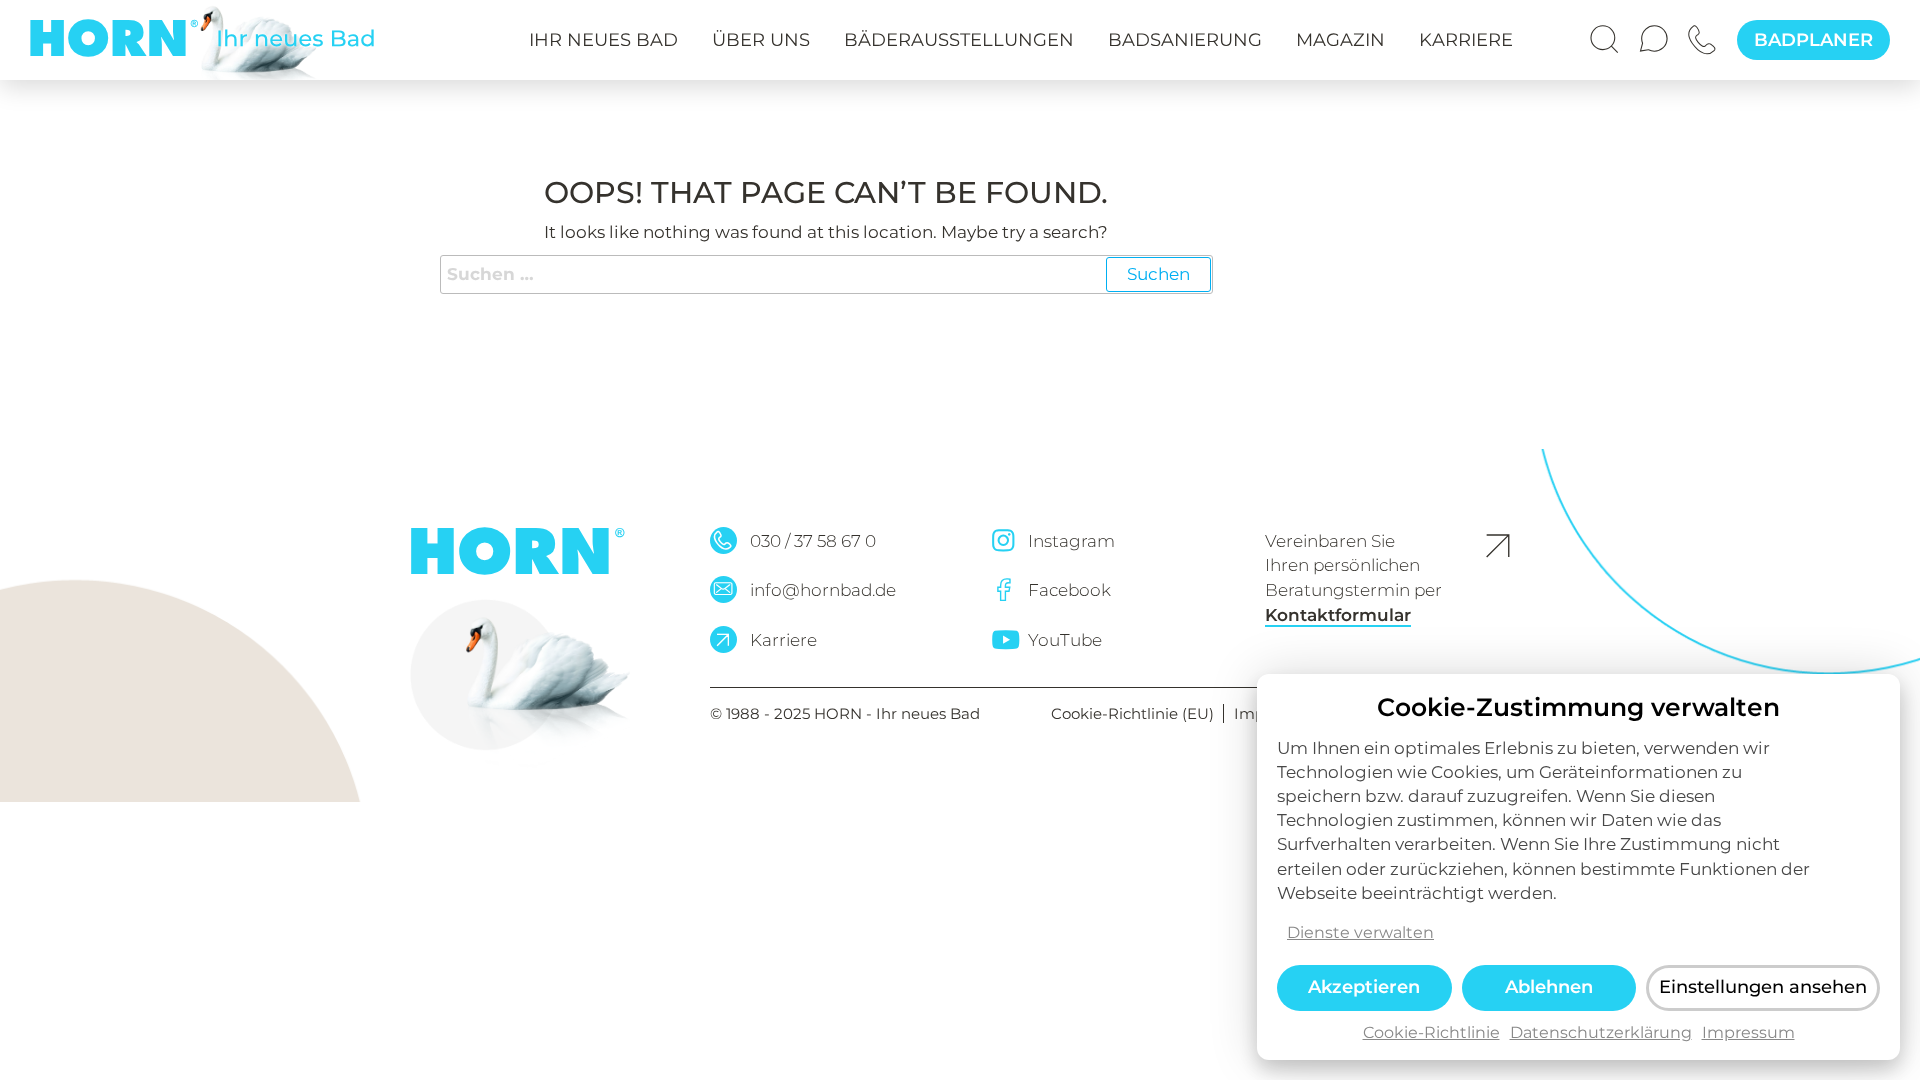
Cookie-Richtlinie (1431, 1032)
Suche (1607, 30)
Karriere (1466, 40)
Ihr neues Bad (603, 40)
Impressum (1748, 1032)
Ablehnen (1549, 987)
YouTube (1065, 640)
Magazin (1340, 40)
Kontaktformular (1338, 615)
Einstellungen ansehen (1763, 987)
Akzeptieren (1364, 987)
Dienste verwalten (1360, 931)
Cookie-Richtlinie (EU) (1134, 713)
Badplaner (1813, 40)
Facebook (1069, 590)
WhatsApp (1656, 30)
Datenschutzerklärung (1601, 1032)
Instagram (1071, 541)
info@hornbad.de (823, 590)
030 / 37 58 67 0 (813, 541)
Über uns (761, 40)
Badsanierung (1185, 40)
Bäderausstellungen (959, 40)
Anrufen (1705, 30)
